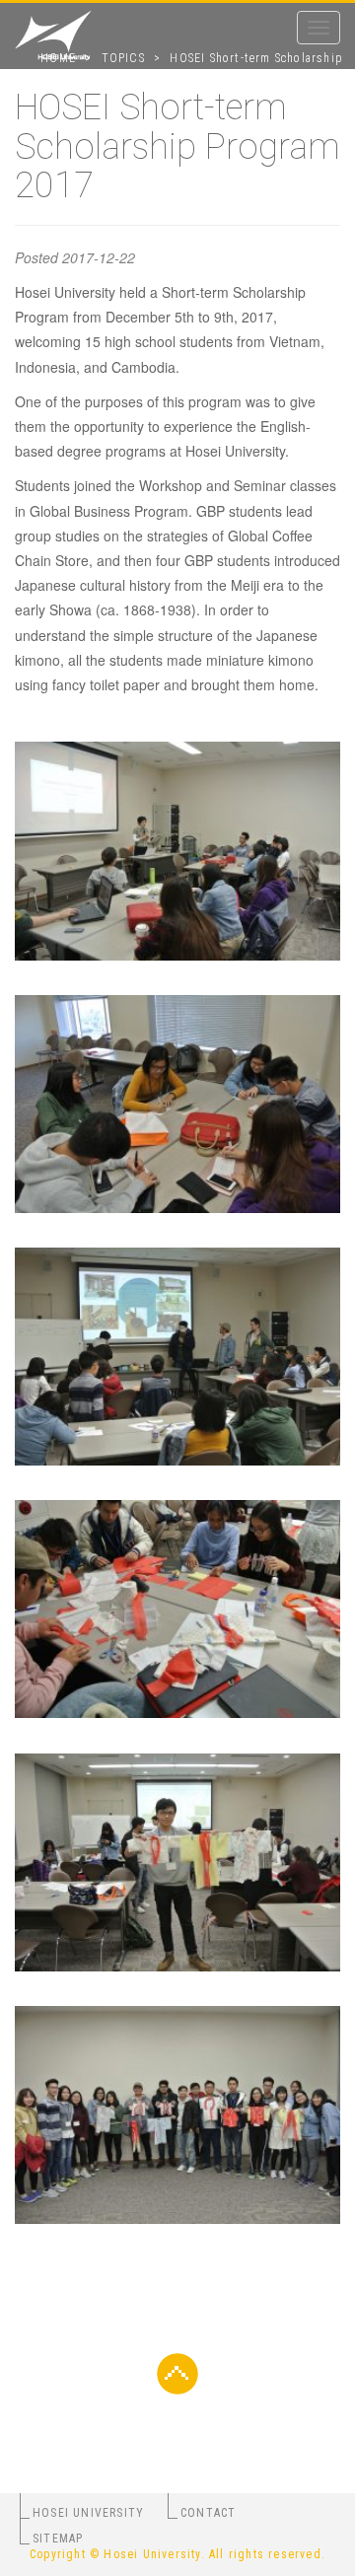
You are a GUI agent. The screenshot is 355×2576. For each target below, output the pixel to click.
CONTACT (208, 2513)
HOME (58, 58)
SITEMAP (58, 2539)
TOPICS (123, 58)
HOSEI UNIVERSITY (88, 2513)
